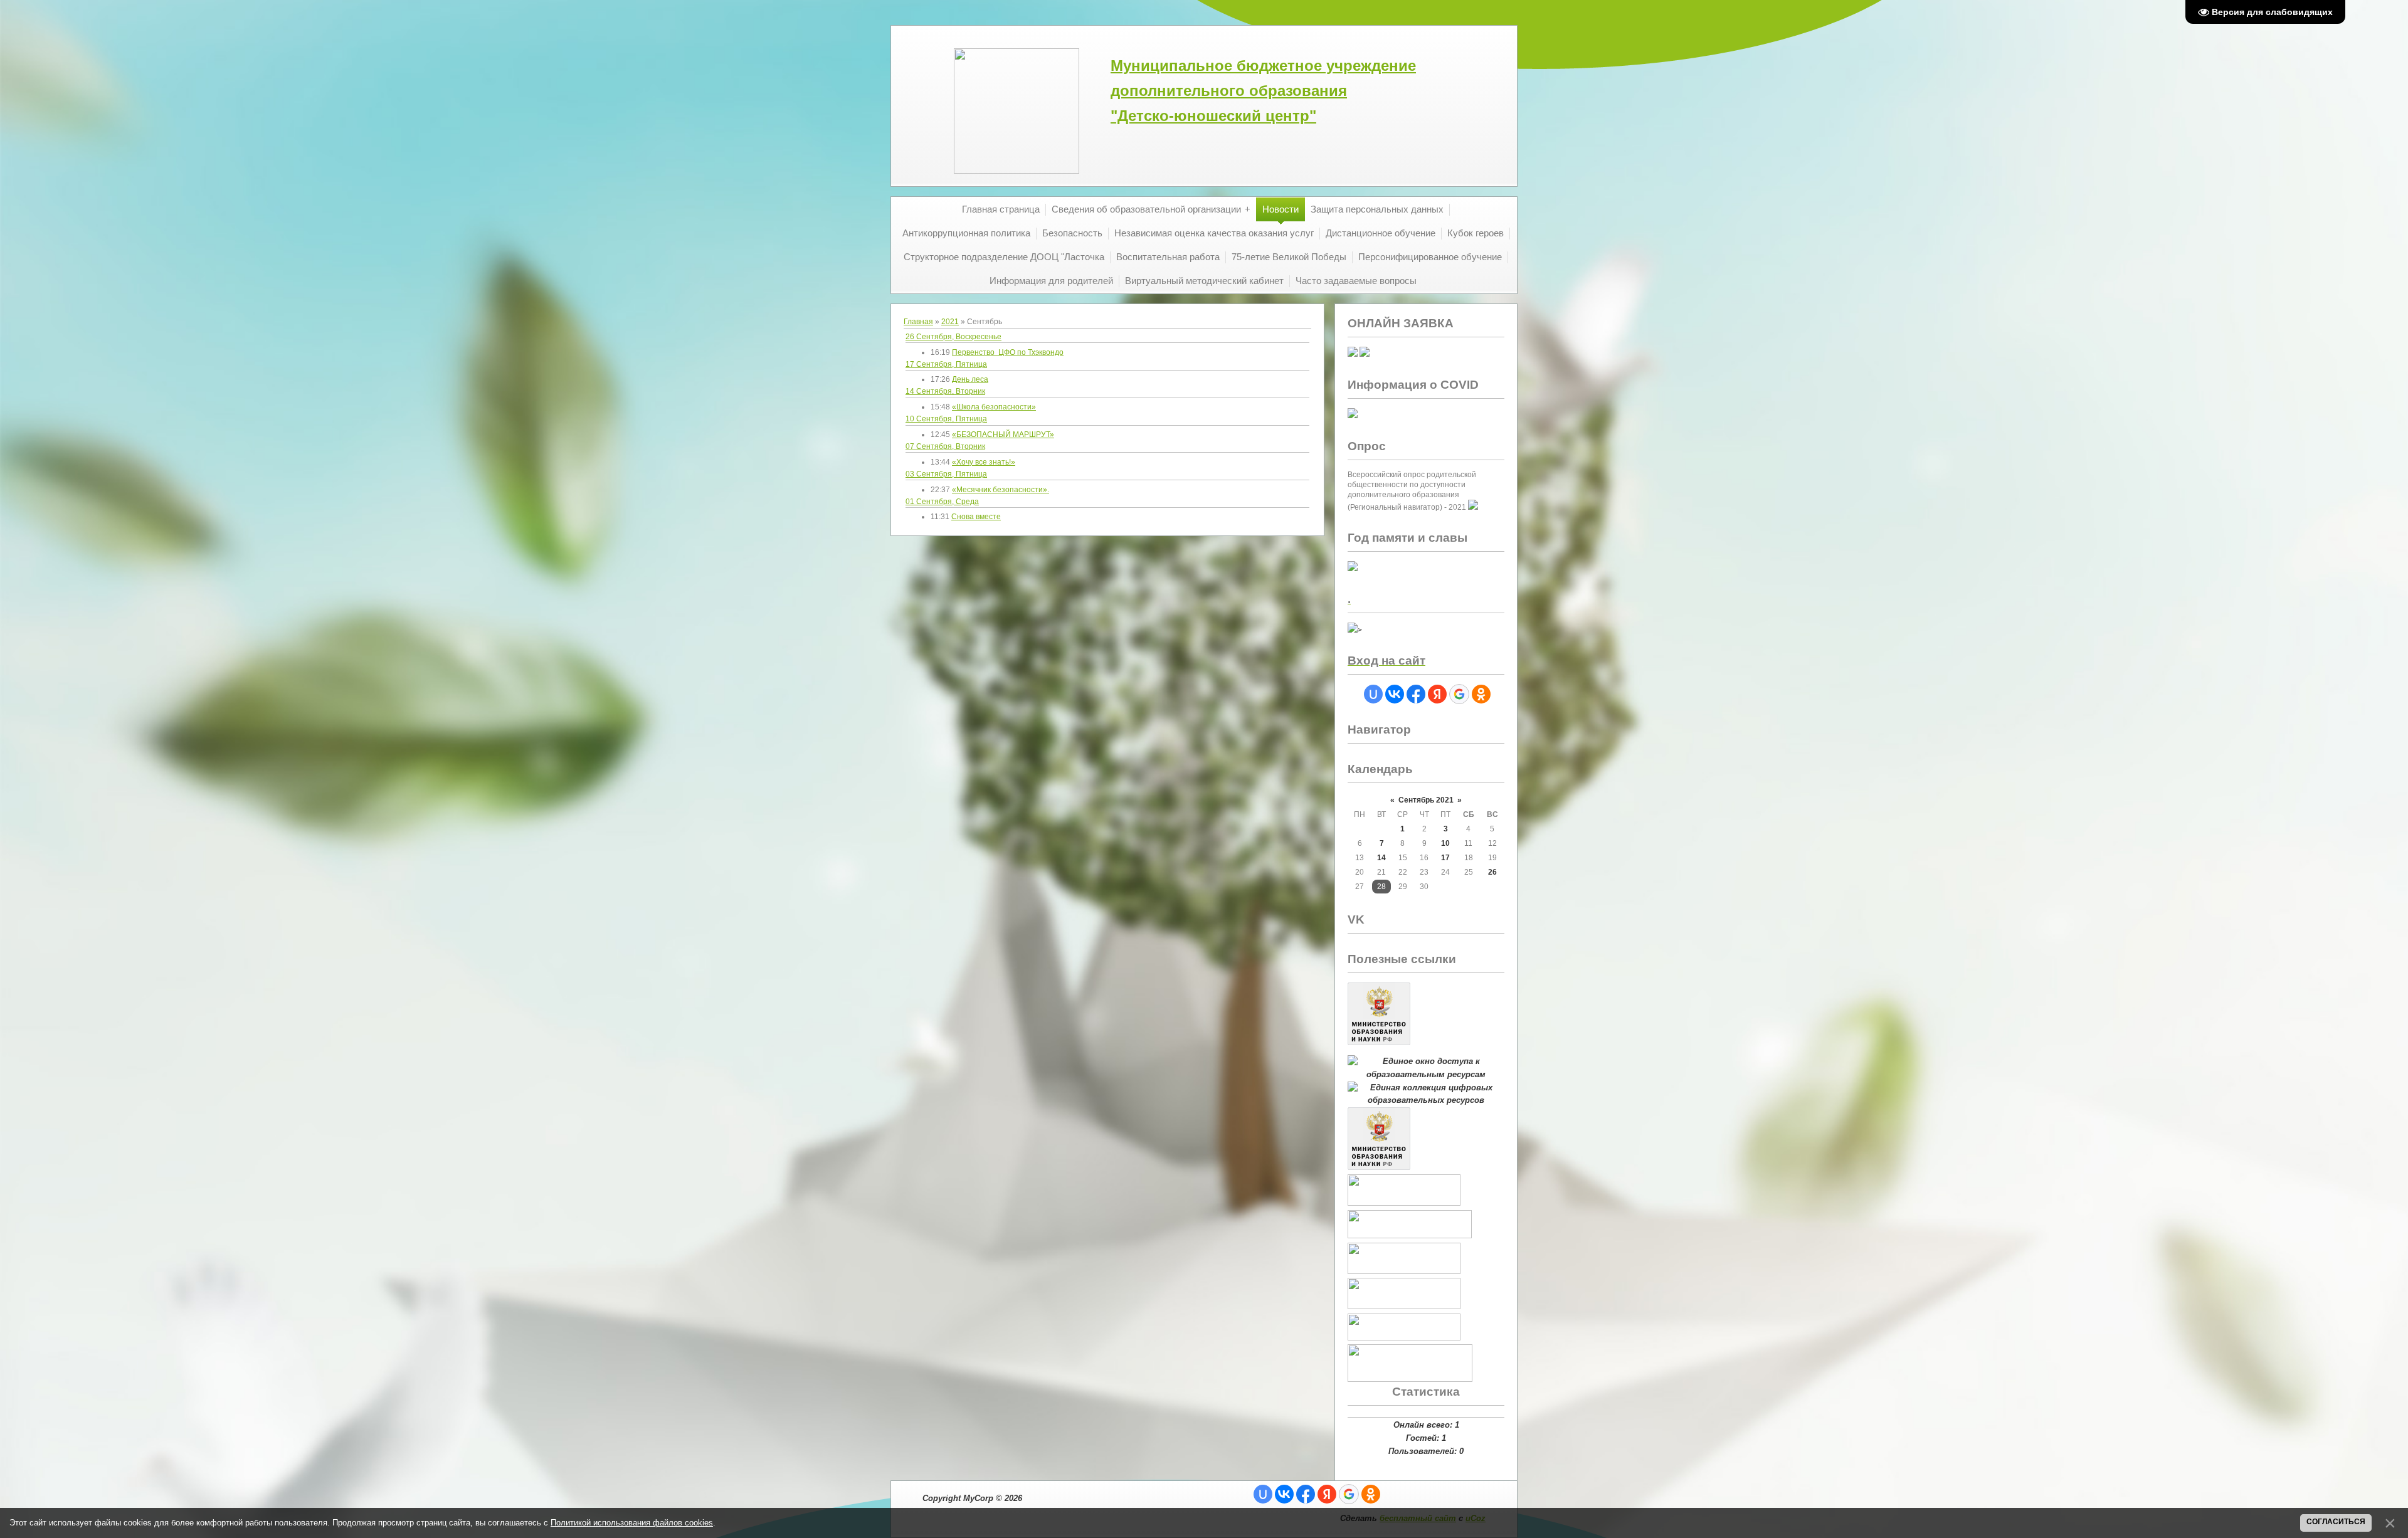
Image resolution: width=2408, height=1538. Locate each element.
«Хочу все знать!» (984, 462)
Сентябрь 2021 (1426, 800)
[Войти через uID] (1373, 694)
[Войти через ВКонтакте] (1395, 694)
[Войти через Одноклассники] (1481, 694)
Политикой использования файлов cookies (632, 1523)
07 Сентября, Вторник (945, 446)
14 (1381, 858)
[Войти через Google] (1459, 694)
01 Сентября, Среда (942, 502)
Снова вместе (976, 517)
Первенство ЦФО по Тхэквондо (1008, 352)
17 (1445, 858)
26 (1492, 872)
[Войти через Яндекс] (1437, 694)
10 (1445, 843)
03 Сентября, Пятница (946, 474)
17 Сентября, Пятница (946, 364)
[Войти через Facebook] (1416, 694)
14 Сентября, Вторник (945, 391)
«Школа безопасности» (994, 407)
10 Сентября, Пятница (946, 419)
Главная (918, 322)
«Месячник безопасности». (1001, 490)
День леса (970, 379)
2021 (950, 322)
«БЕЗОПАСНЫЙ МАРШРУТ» (1003, 435)
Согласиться (2336, 1522)
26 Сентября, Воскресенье (953, 337)
